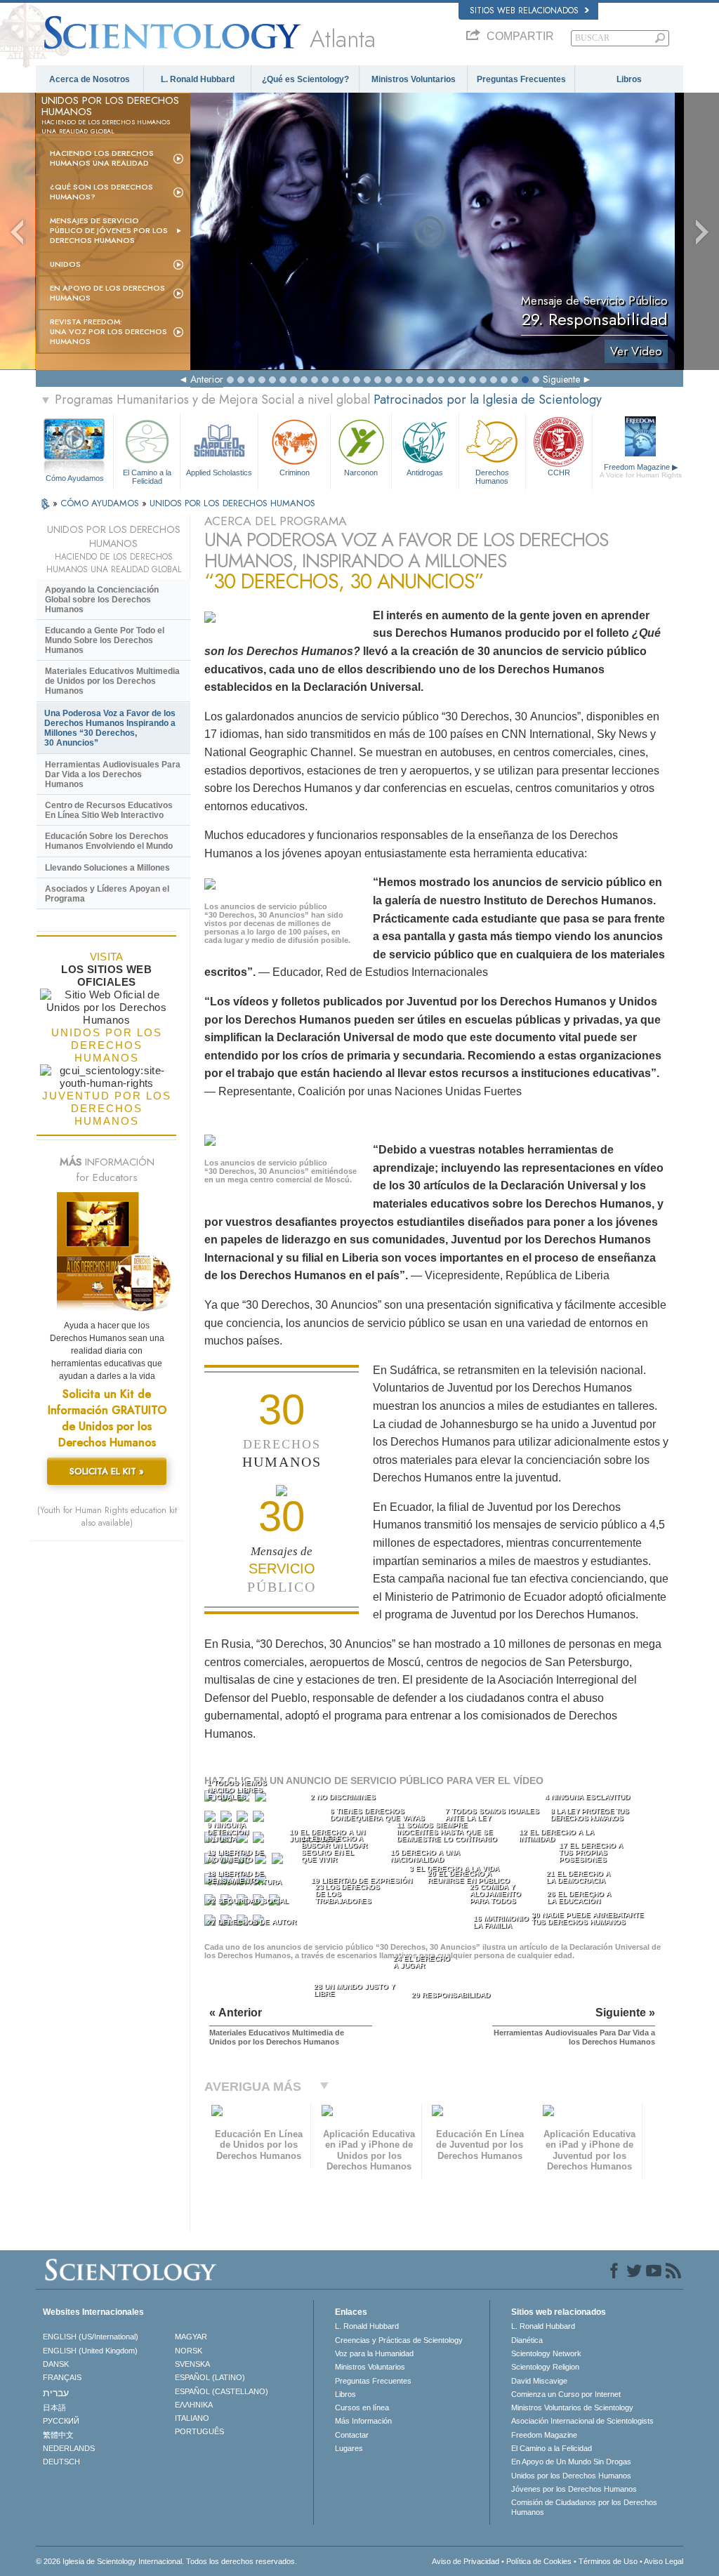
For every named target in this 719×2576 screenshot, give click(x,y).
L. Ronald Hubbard (198, 79)
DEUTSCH (61, 2462)
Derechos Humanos (492, 476)
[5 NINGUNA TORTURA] (211, 1819)
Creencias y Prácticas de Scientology (399, 2340)
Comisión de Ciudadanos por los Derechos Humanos (584, 2507)
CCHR (559, 473)
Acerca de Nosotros (90, 79)
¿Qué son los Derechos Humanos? (101, 192)
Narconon (361, 473)
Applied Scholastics (219, 473)
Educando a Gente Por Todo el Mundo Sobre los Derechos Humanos (105, 640)
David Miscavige (539, 2381)
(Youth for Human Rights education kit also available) (107, 1517)
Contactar (352, 2435)
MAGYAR (191, 2337)
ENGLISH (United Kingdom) (90, 2351)
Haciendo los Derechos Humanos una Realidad (102, 158)
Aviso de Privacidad (466, 2561)
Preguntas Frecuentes (521, 79)
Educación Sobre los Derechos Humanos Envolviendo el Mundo (109, 841)
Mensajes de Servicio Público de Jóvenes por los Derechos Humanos (109, 230)
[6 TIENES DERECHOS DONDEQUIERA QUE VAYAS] (227, 1819)
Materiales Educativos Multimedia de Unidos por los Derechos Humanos (112, 681)
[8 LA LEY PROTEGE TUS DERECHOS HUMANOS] (260, 1819)
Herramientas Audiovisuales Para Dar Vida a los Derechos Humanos (113, 774)
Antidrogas (425, 473)
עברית (56, 2393)
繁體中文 (58, 2435)
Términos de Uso (608, 2561)
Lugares (349, 2448)
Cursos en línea (362, 2407)
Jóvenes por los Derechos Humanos (574, 2489)
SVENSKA (192, 2364)
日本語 (54, 2407)
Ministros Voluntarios (414, 79)
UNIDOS (65, 264)
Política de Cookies (539, 2561)
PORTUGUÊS (199, 2431)
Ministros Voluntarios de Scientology (572, 2407)
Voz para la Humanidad (374, 2353)
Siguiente (561, 379)
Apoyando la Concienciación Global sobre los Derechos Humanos (102, 600)
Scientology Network (546, 2353)
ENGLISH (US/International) (91, 2337)
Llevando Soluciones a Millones (107, 868)
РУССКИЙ (61, 2421)
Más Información (363, 2421)
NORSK (189, 2351)
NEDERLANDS (69, 2448)
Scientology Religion (545, 2367)
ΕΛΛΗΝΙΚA (194, 2405)
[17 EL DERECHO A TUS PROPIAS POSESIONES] (279, 1862)
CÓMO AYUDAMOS (101, 503)
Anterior (207, 379)
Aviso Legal (664, 2561)
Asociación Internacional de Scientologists (582, 2421)
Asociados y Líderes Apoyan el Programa (107, 894)
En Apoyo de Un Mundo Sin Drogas (571, 2462)
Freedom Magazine (641, 471)
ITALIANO (192, 2418)
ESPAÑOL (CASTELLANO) (222, 2391)
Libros (629, 79)
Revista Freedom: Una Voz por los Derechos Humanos (108, 331)
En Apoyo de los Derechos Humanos (107, 293)
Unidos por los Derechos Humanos (571, 2476)
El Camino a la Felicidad (147, 476)
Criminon (295, 473)
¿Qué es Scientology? (305, 79)
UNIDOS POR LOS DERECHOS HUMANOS (232, 503)
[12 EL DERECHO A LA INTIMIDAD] (260, 1841)
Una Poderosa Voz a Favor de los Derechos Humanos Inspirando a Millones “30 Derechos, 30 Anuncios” (110, 728)
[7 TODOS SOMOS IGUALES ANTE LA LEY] (244, 1819)
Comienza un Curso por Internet (566, 2394)
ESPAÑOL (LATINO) (210, 2377)
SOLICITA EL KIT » (107, 1471)
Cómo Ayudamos (75, 478)
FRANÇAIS (62, 2377)
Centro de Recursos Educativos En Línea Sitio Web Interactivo (109, 810)
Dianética (527, 2340)
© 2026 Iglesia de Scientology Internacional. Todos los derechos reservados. (166, 2561)
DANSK (56, 2364)
